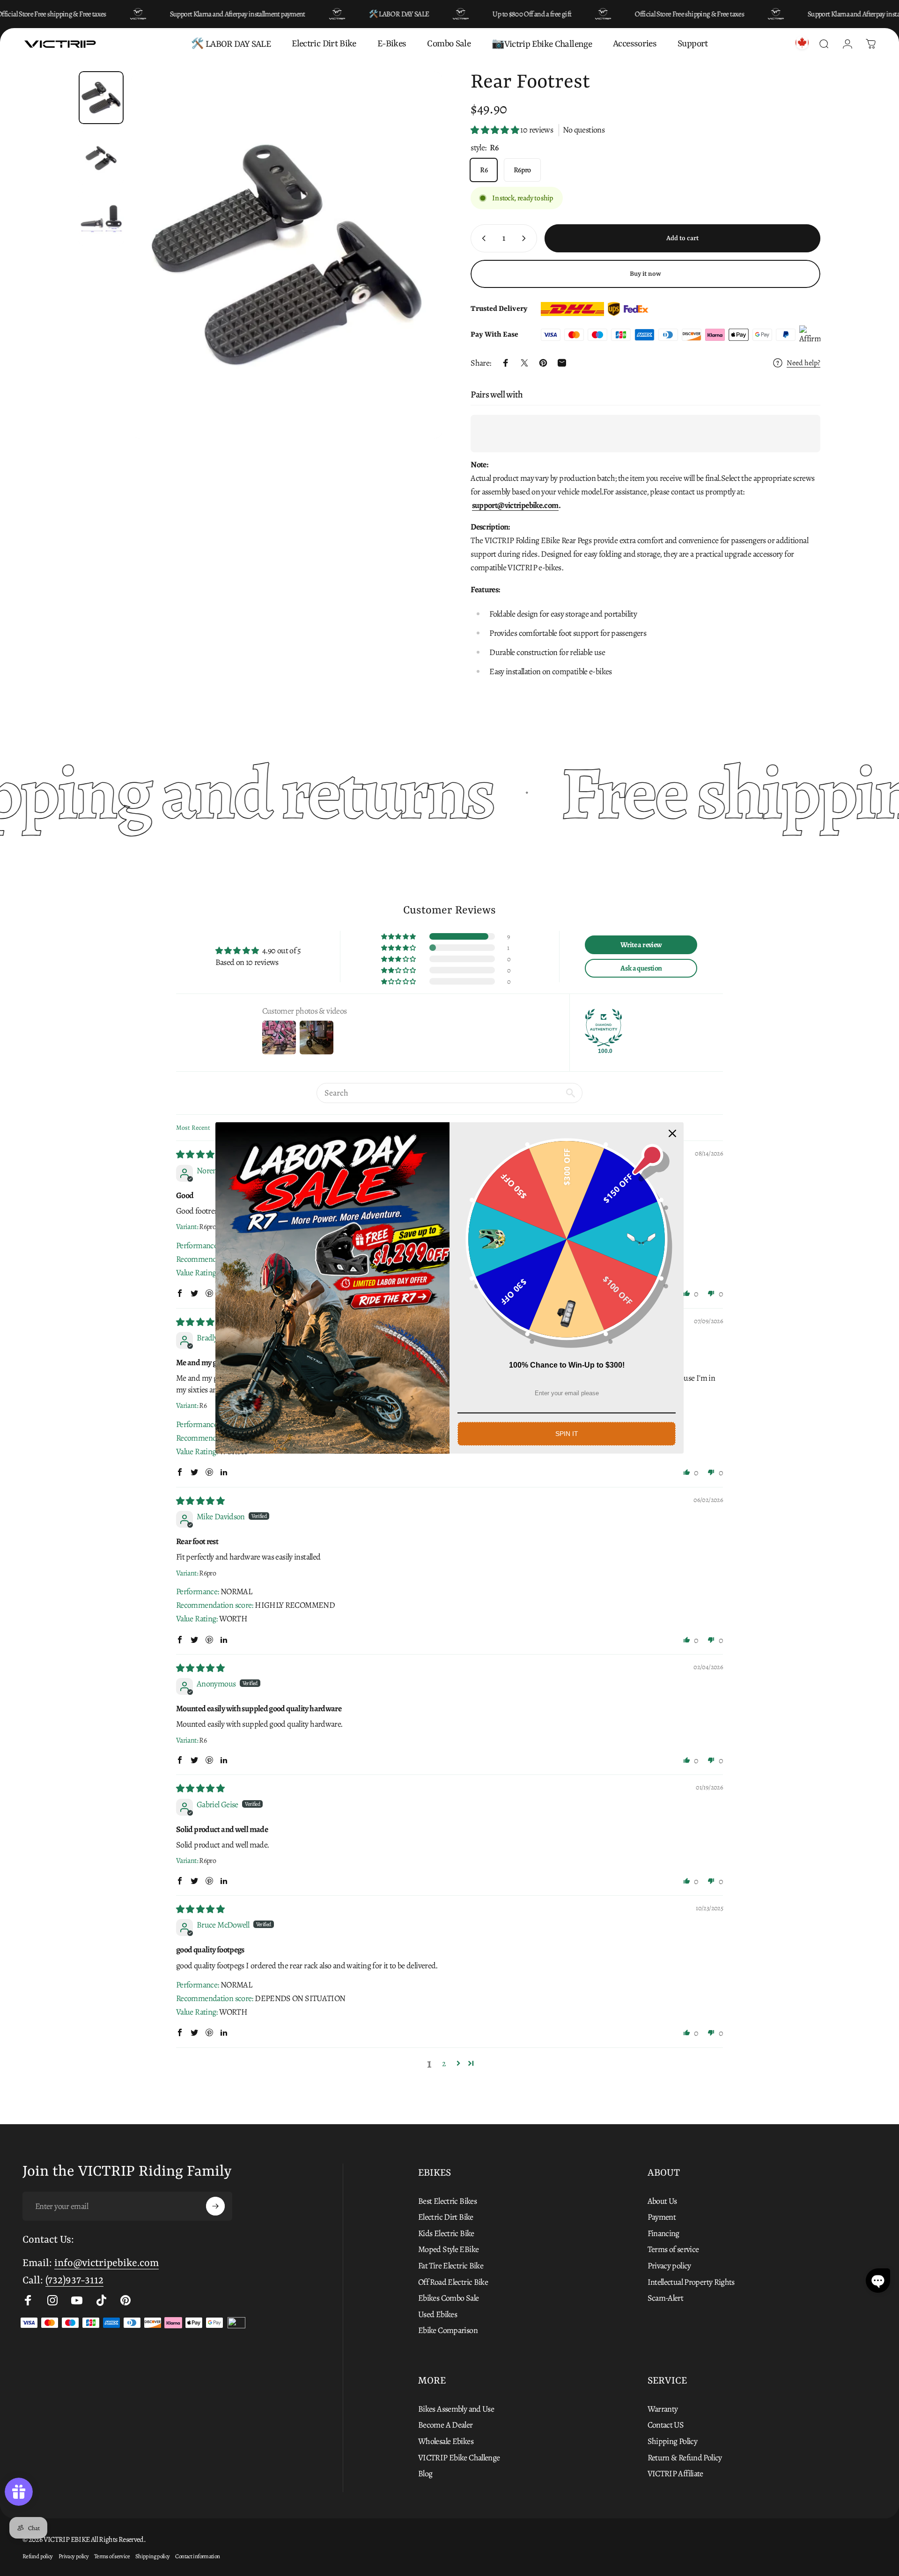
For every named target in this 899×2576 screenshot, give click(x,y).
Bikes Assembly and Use (456, 2409)
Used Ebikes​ (438, 2315)
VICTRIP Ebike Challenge (459, 2458)
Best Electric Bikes (447, 2201)
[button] (495, 130)
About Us (662, 2201)
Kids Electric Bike (446, 2234)
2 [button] (444, 2063)
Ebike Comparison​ (448, 2330)
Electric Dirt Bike (446, 2217)
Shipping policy (153, 2556)
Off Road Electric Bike (453, 2282)
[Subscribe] (215, 2206)
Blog (425, 2474)
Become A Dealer (446, 2425)
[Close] (672, 1133)
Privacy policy (669, 2266)
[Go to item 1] (101, 158)
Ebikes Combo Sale (448, 2298)
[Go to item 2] (101, 219)
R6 (484, 170)
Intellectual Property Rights (691, 2282)
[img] (200, 1155)
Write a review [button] (641, 945)
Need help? (803, 363)
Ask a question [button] (641, 968)
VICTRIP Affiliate (675, 2474)
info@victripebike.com (107, 2263)
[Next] (418, 278)
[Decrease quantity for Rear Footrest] (482, 238)
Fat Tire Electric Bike (451, 2266)
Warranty (663, 2409)
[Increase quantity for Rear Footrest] (526, 238)
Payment (662, 2217)
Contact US (666, 2425)
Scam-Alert (666, 2298)
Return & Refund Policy (685, 2458)
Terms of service (673, 2249)
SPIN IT (567, 1434)
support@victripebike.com (515, 505)
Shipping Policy (673, 2441)
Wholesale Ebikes (446, 2441)
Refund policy (38, 2556)
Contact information (197, 2556)
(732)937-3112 (74, 2281)
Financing (663, 2234)
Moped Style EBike (448, 2249)
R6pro (522, 170)
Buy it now (645, 274)
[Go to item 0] (101, 98)
